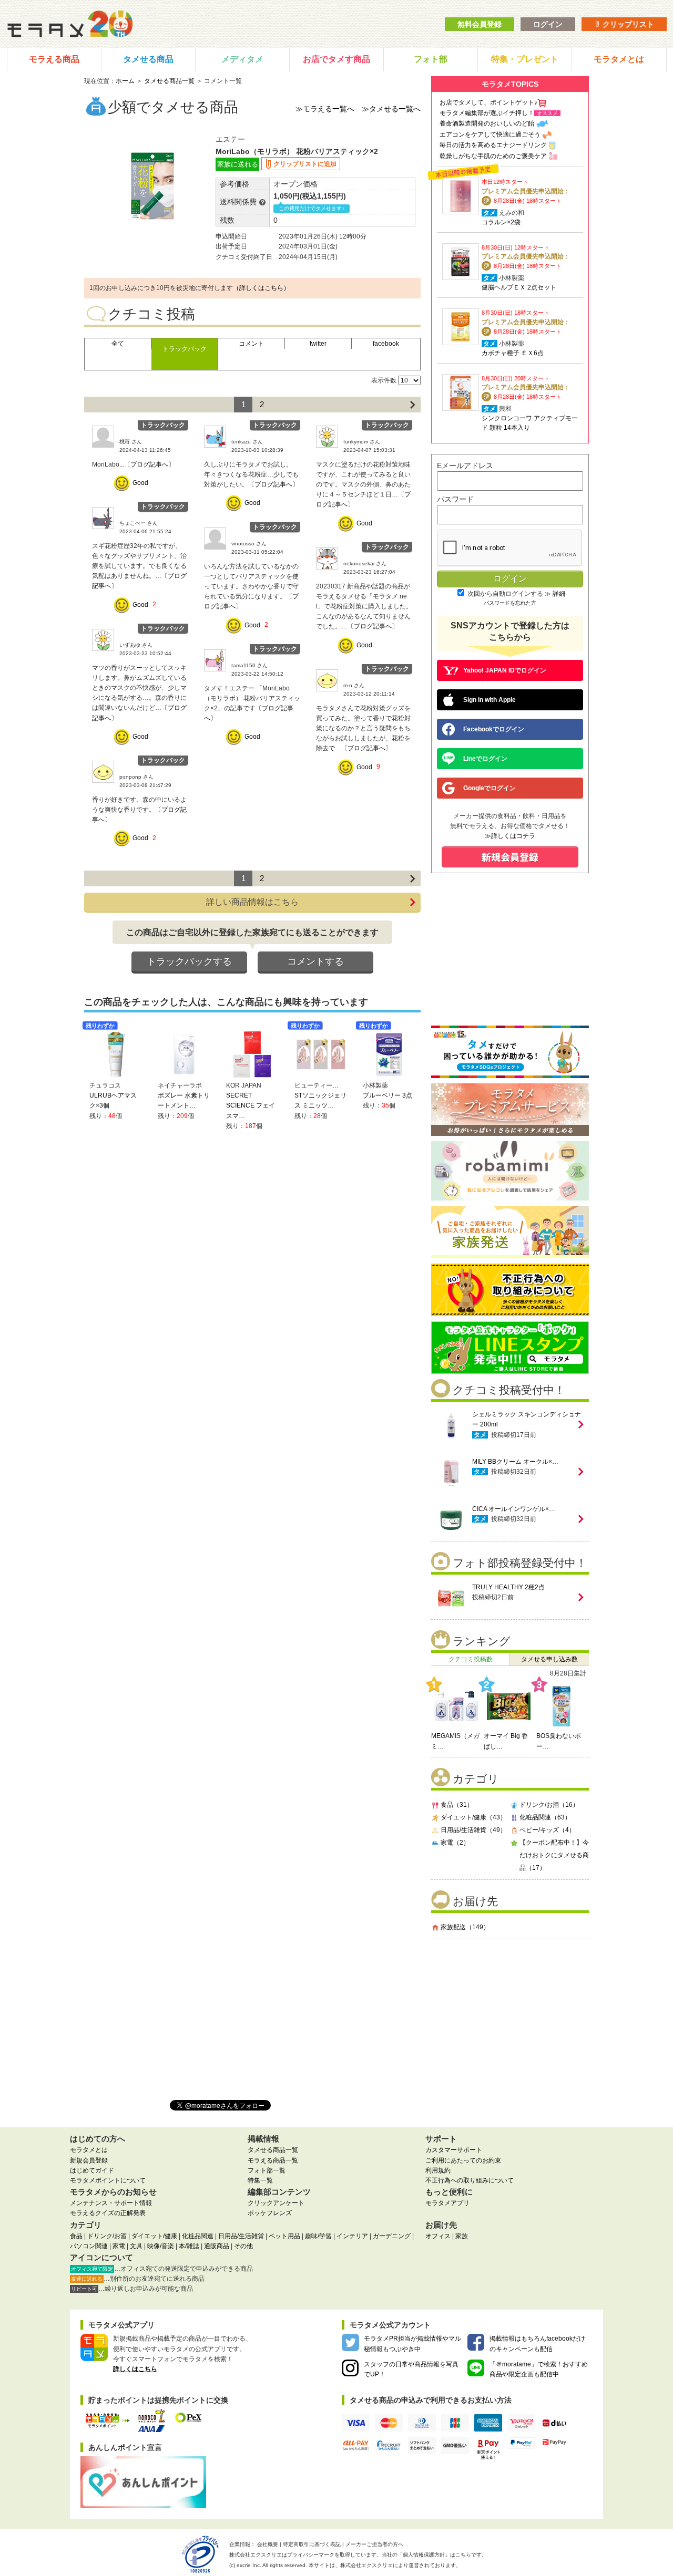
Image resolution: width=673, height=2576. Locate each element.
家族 (462, 2236)
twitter (318, 344)
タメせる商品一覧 (169, 81)
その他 (243, 2246)
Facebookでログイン (494, 729)
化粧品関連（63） (545, 1817)
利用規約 (438, 2170)
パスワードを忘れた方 (510, 603)
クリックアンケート (276, 2203)
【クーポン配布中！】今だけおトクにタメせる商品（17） (554, 1855)
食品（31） (457, 1805)
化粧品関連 (198, 2236)
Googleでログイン (490, 788)
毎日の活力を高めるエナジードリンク (493, 145)
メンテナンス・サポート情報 (111, 2203)
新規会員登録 (89, 2160)
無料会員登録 (480, 24)
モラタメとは (619, 59)
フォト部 (431, 59)
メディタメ (242, 59)
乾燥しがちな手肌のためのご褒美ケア (493, 156)
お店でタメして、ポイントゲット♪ (488, 102)
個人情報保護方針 (424, 2555)
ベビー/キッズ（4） (547, 1830)
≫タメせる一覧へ (391, 109)
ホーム (125, 81)
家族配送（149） (465, 1927)
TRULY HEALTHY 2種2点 (508, 1587)
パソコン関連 (89, 2246)
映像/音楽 (161, 2246)
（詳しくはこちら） (261, 288)
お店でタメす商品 (336, 59)
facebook (386, 344)
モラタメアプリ (447, 2203)
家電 (119, 2246)
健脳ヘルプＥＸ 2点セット (519, 287)
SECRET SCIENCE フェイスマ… (251, 1105)
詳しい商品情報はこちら (252, 902)
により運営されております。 (401, 2565)
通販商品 (217, 2246)
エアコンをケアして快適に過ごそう (490, 135)
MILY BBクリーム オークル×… (515, 1462)
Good (140, 483)
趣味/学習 (318, 2236)
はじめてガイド (92, 2170)
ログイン (548, 24)
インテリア (352, 2236)
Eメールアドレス (465, 465)
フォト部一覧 (267, 2170)
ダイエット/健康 (154, 2236)
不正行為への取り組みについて (470, 2180)
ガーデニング (392, 2236)
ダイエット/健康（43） (473, 1817)
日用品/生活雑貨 (241, 2236)
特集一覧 (260, 2180)
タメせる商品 (148, 59)
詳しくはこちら (135, 2369)
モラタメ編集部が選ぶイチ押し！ (487, 113)
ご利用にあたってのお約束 (463, 2160)
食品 (76, 2236)
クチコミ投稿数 (471, 1659)
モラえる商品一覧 (273, 2160)
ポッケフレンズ (270, 2213)
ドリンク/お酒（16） (549, 1805)
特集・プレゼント (525, 59)
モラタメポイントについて (108, 2180)
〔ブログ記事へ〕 (149, 464)
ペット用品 (284, 2236)
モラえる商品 (54, 59)
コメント (251, 344)
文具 (136, 2246)
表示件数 (384, 380)
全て (118, 344)
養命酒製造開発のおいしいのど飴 (487, 123)
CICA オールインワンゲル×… (514, 1509)
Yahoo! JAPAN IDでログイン (505, 670)
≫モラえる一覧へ (325, 109)
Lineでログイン (485, 759)
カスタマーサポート (454, 2150)
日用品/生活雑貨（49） (473, 1830)
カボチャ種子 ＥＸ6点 (513, 353)
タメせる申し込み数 (549, 1659)
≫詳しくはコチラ (510, 836)
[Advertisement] (510, 2015)
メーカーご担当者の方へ (374, 2544)
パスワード (455, 499)
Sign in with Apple (490, 700)
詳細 (559, 594)
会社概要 (268, 2544)
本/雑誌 (189, 2246)
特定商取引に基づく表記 (312, 2544)
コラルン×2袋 (501, 222)
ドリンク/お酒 (107, 2236)
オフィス (438, 2236)
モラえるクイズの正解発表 (108, 2213)
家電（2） (455, 1843)
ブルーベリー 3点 (388, 1095)
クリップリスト (627, 24)
